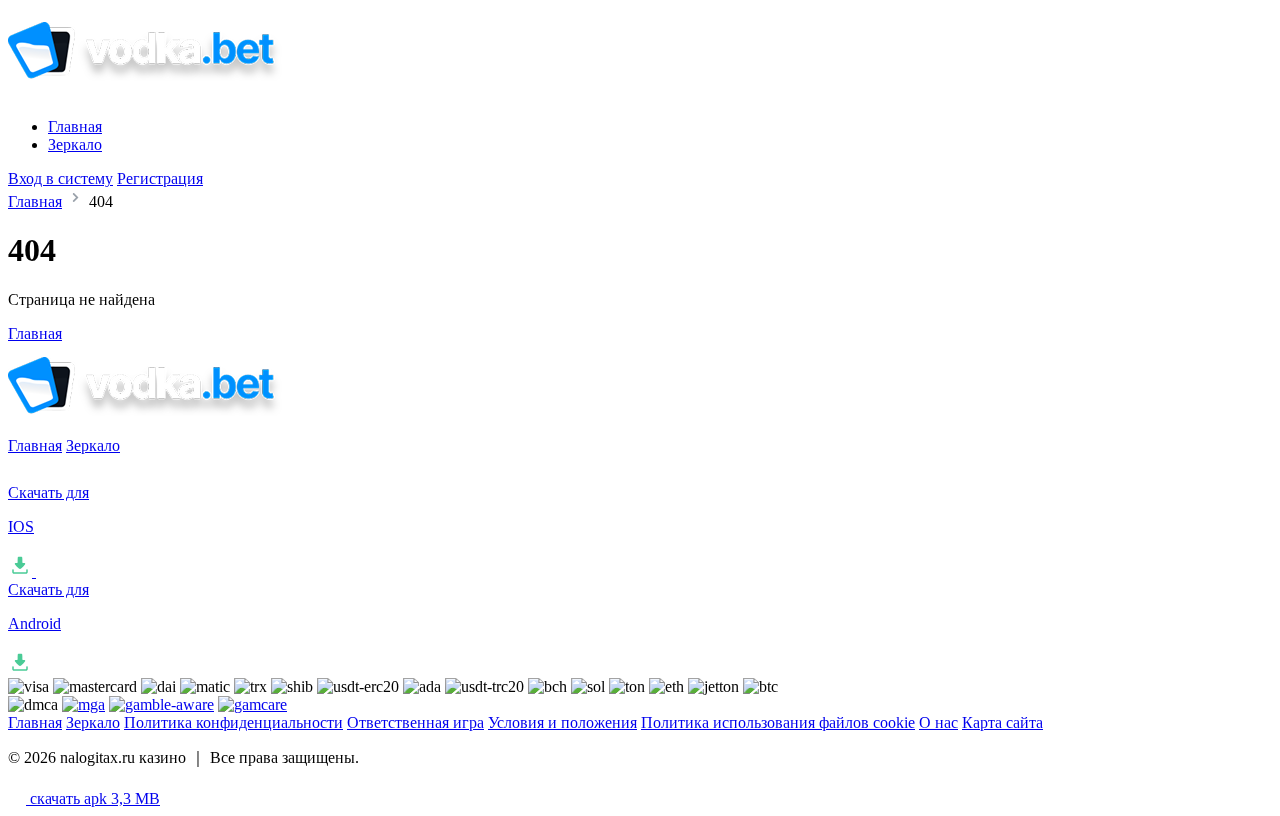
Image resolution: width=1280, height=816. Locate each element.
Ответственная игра (415, 722)
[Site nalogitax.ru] (174, 92)
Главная (75, 126)
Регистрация (160, 178)
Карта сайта (1002, 722)
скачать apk (93, 798)
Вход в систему (60, 178)
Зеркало (75, 144)
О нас (938, 722)
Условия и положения (562, 722)
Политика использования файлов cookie (778, 722)
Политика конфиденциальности (233, 722)
